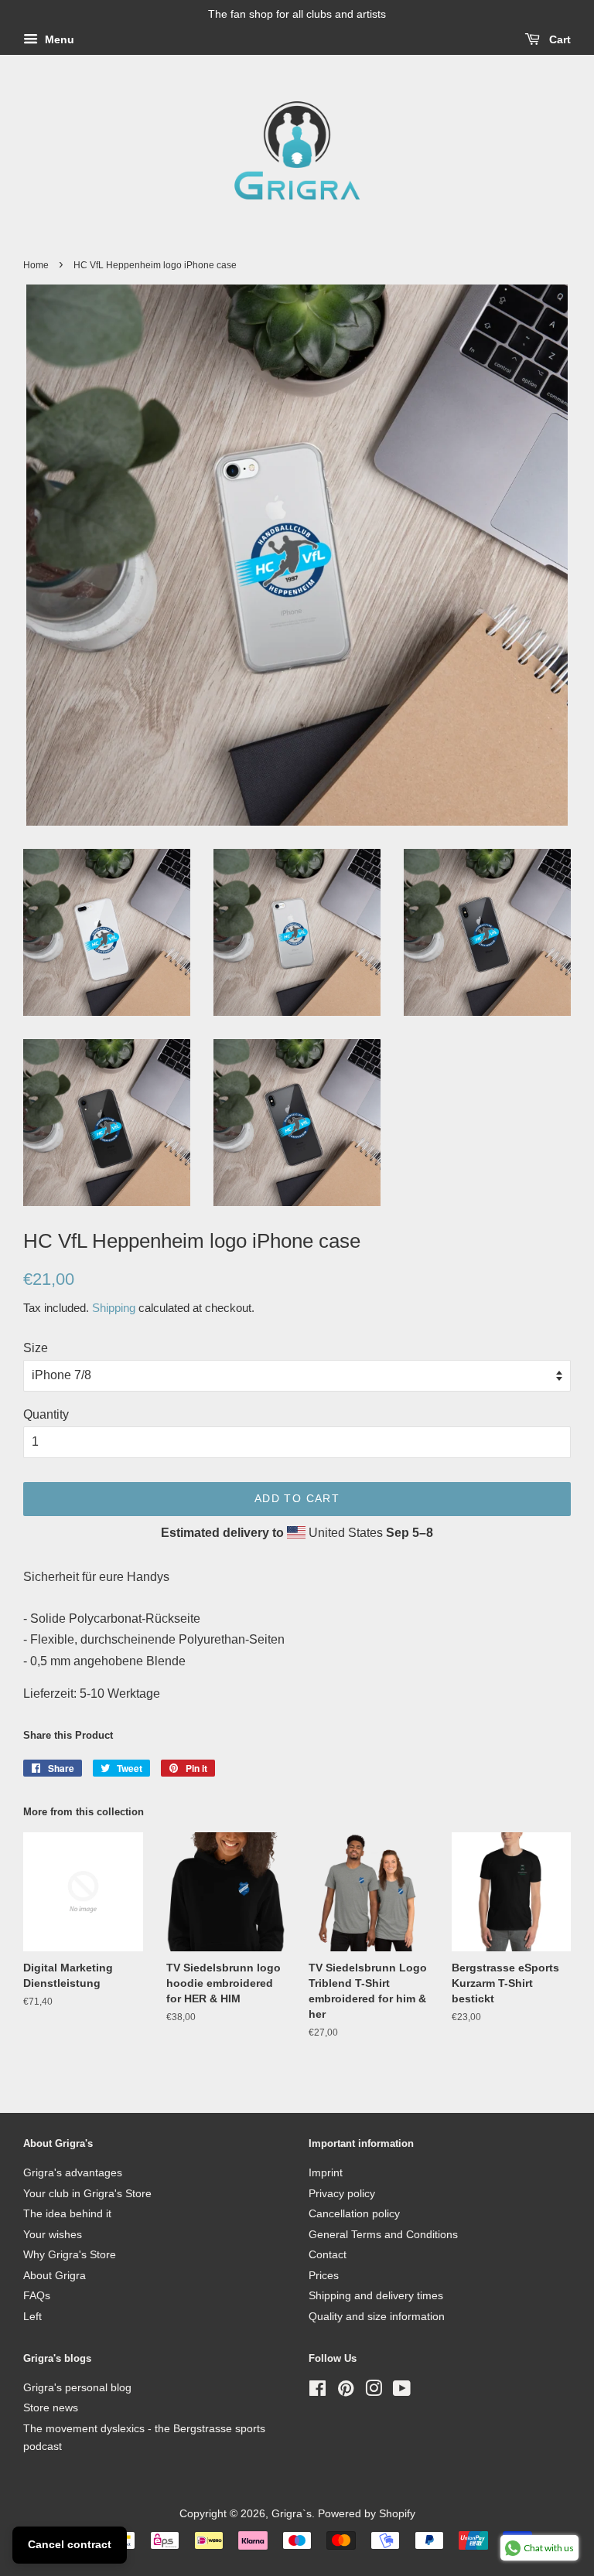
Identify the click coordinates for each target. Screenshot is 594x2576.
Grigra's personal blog (77, 2388)
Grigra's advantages (73, 2173)
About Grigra (55, 2276)
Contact (328, 2255)
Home (36, 265)
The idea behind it (67, 2214)
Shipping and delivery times (376, 2296)
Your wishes (53, 2235)
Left (32, 2317)
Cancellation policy (354, 2214)
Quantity (46, 1414)
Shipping (114, 1308)
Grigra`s (292, 2514)
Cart (558, 39)
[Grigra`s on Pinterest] (346, 2392)
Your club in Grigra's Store (87, 2194)
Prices (324, 2276)
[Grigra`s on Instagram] (374, 2392)
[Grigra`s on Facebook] (317, 2392)
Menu (58, 39)
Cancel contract (70, 2544)
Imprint (326, 2173)
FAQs (37, 2296)
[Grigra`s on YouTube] (402, 2392)
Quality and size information (377, 2317)
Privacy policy (342, 2194)
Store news (51, 2408)
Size (36, 1348)
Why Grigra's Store (70, 2255)
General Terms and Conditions (383, 2235)
